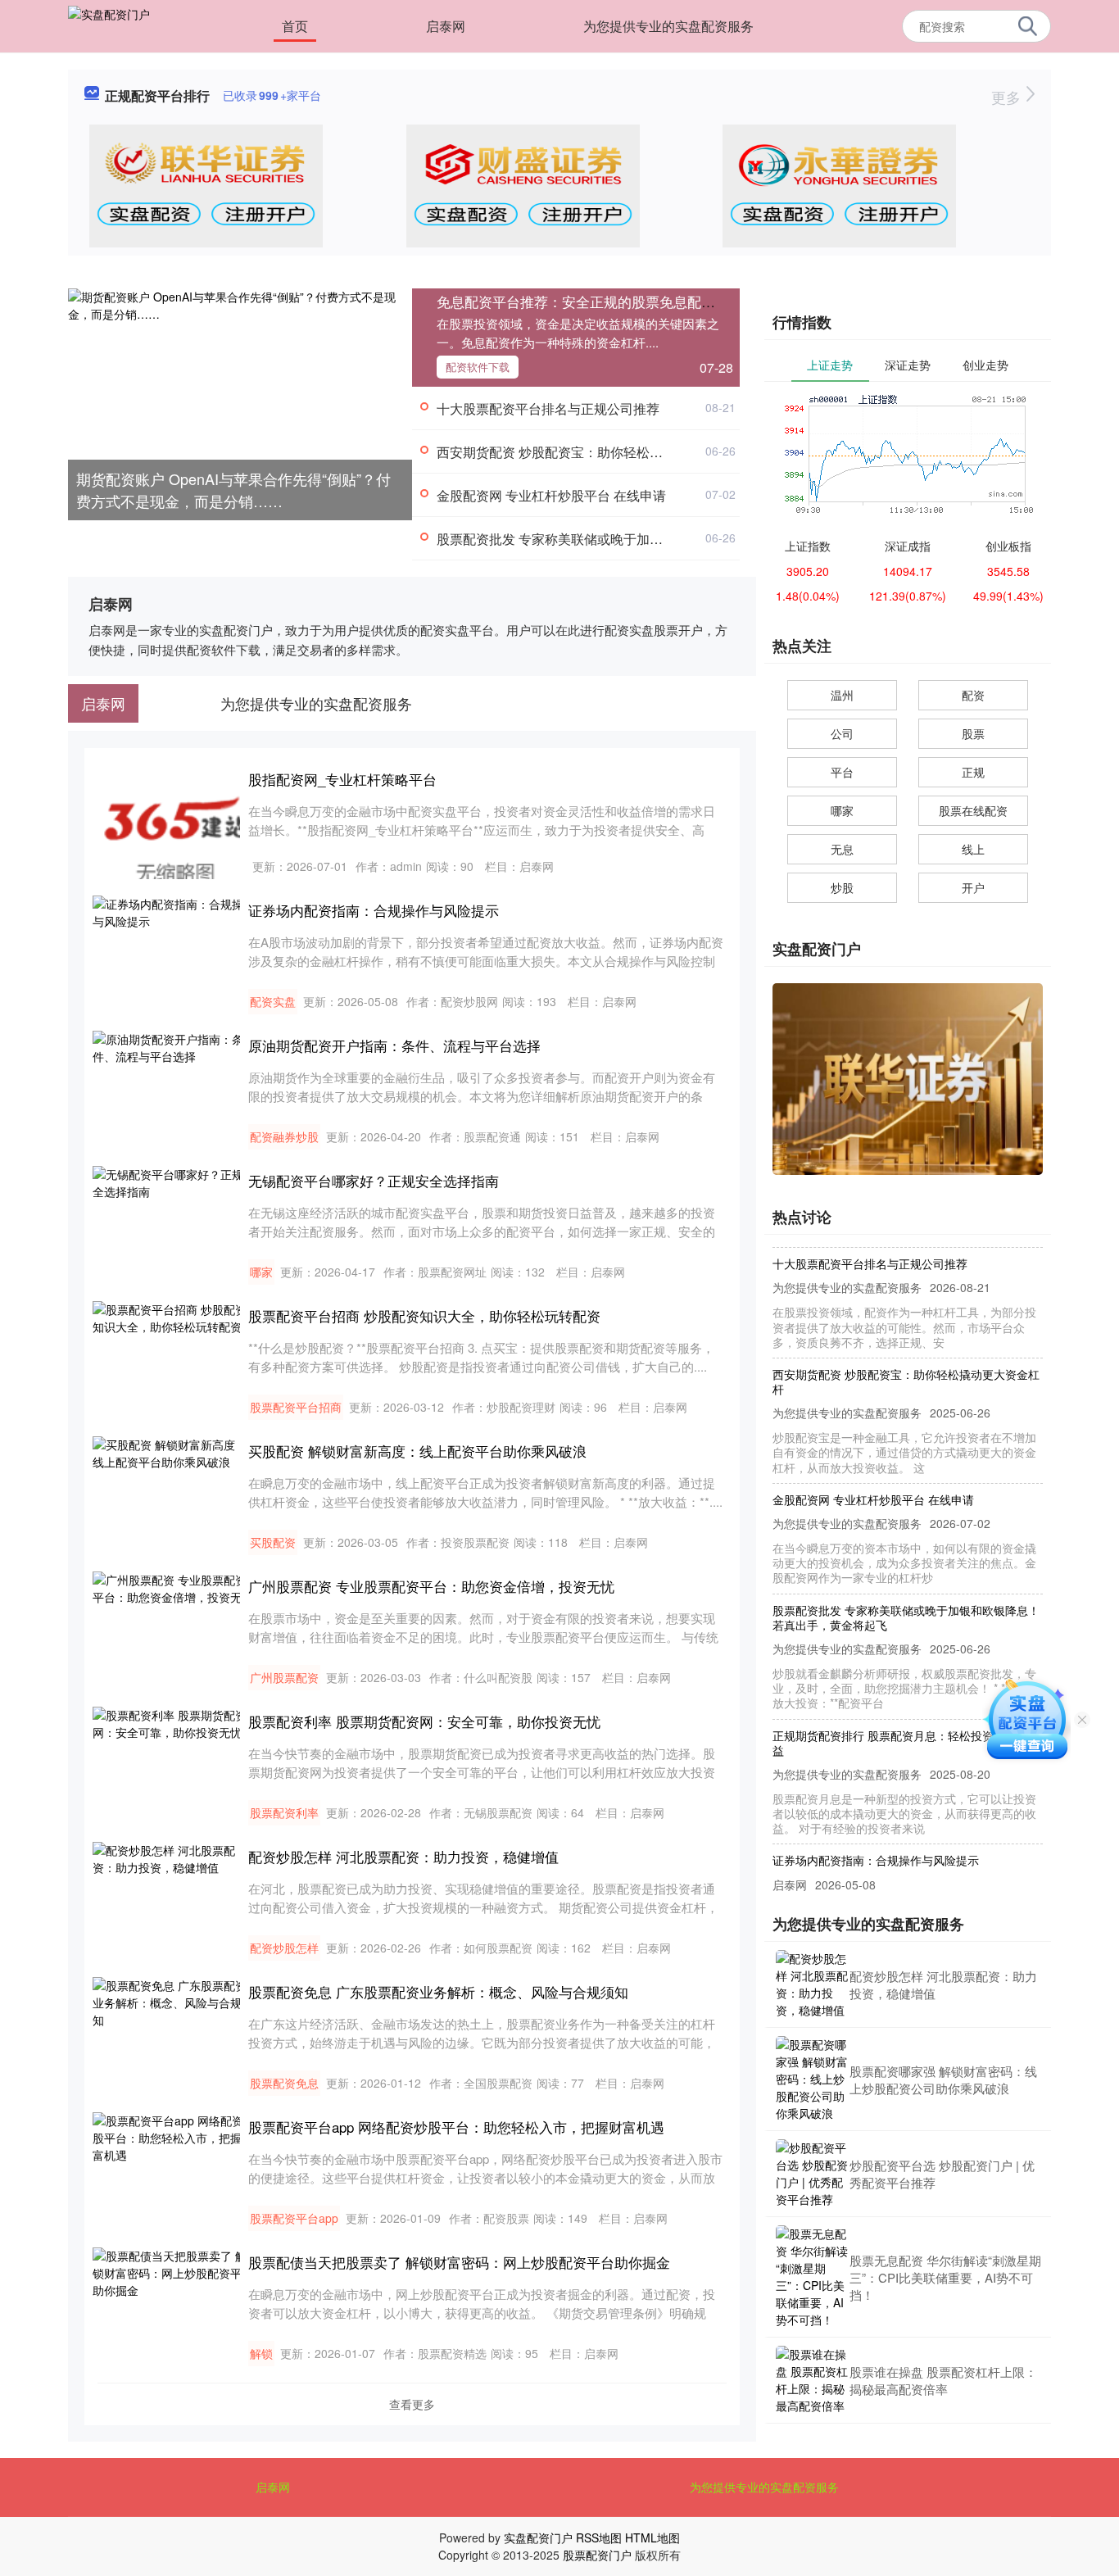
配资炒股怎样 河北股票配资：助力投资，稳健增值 (403, 1856)
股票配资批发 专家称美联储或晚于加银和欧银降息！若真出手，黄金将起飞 (655, 539)
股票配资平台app (294, 2218)
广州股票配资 (284, 1677)
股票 (973, 733)
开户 (973, 887)
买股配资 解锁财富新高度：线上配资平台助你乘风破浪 (417, 1451)
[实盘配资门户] (109, 25)
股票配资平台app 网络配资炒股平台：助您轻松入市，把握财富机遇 (456, 2127)
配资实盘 (273, 1001)
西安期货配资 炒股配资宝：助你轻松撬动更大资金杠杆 (596, 452)
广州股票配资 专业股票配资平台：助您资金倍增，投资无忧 (431, 1586)
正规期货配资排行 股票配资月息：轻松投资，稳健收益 (906, 1721)
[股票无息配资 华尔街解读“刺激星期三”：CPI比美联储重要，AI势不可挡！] (813, 2277)
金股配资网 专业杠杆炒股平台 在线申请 (551, 495)
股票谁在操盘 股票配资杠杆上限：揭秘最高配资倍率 (943, 2380)
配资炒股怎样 (284, 1948)
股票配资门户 (597, 2555)
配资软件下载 (478, 367)
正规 (973, 772)
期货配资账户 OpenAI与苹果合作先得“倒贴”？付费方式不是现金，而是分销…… (233, 490)
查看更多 (412, 2404)
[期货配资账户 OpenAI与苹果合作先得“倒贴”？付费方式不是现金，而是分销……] (240, 402)
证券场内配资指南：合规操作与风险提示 (374, 910)
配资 (973, 695)
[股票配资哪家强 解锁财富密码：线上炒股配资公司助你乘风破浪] (813, 2079)
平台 (842, 772)
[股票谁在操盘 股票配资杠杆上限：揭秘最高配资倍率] (813, 2380)
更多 (1008, 97)
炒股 (842, 887)
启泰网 (446, 26)
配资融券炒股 (284, 1136)
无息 (842, 849)
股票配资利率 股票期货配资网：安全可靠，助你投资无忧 (424, 1721)
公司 (842, 733)
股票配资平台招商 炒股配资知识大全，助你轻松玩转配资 (424, 1315)
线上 (973, 849)
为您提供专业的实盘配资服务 (668, 26)
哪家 (261, 1272)
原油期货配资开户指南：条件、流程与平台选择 (394, 1045)
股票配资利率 (284, 1812)
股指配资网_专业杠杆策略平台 (342, 779)
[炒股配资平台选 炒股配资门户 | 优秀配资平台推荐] (813, 2174)
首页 (295, 26)
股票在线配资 (973, 810)
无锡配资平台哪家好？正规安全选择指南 (374, 1180)
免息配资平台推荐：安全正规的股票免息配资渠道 (590, 301)
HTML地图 (652, 2537)
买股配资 (273, 1542)
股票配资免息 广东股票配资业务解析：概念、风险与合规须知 (438, 1991)
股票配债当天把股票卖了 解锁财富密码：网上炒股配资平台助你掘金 (459, 2262)
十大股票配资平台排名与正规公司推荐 (548, 408)
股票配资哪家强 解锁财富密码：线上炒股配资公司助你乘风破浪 (943, 2079)
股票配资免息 (284, 2083)
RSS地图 (599, 2537)
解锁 (261, 2353)
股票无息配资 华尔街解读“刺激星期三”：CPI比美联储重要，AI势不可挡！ (945, 2277)
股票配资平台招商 (296, 1407)
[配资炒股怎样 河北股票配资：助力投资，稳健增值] (813, 1984)
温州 (842, 695)
